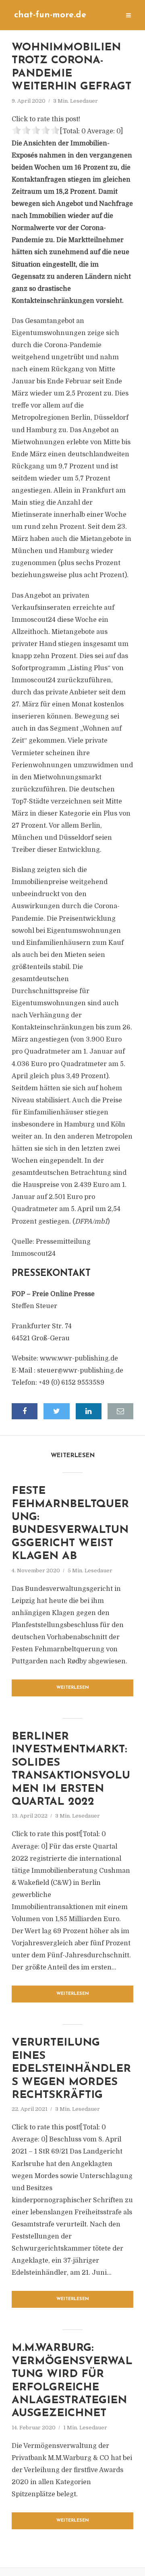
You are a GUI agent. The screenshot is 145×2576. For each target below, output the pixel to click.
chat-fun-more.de (50, 15)
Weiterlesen (73, 1688)
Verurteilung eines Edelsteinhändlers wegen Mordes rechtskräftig (71, 2069)
